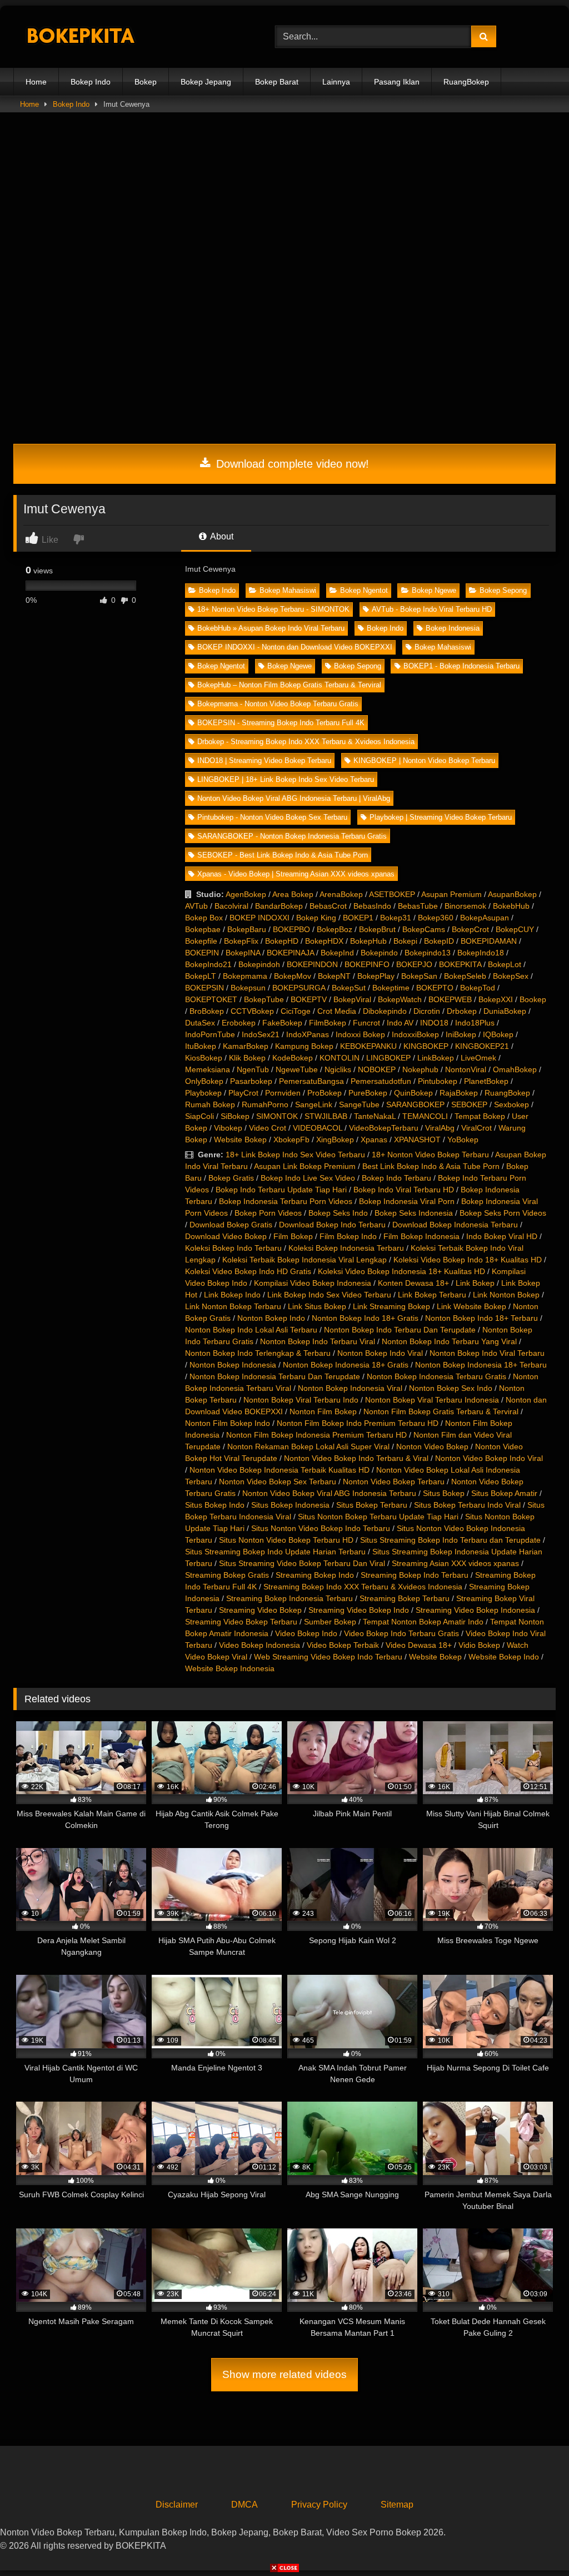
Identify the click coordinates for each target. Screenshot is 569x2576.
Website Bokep (240, 1140)
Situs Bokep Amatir (504, 1493)
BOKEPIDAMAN (489, 941)
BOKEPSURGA (299, 988)
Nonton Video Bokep (432, 1446)
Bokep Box (204, 918)
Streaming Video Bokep (260, 1610)
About (221, 536)
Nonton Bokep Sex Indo (451, 1388)
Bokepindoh (259, 964)
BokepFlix (241, 941)
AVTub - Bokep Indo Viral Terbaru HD (432, 609)
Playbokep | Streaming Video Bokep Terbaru (441, 817)
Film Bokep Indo (348, 1236)
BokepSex (511, 976)
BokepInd (337, 953)
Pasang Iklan (397, 82)
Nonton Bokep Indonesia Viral (350, 1388)
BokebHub (511, 906)
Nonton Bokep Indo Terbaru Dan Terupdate (400, 1330)
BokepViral (352, 999)
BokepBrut (377, 929)
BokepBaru (247, 929)
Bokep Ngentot (364, 590)
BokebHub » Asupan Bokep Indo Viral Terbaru (271, 628)
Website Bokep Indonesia (230, 1668)
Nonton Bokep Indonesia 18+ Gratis (346, 1365)
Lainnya (336, 82)
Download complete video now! (291, 464)
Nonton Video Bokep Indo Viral (489, 1458)
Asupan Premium (451, 894)
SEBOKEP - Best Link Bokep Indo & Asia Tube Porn (283, 855)
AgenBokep (246, 894)
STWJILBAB (326, 1116)
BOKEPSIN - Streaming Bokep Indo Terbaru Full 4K (281, 723)
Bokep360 (436, 918)
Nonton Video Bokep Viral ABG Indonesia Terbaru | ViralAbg (294, 798)
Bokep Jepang (206, 82)
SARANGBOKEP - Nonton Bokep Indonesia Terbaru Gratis (292, 836)
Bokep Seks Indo (338, 1213)
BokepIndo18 (481, 953)
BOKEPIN (202, 953)
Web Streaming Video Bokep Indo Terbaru (328, 1657)
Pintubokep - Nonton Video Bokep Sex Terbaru (272, 817)
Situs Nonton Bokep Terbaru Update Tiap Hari (378, 1517)
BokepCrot (470, 929)
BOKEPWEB (450, 999)
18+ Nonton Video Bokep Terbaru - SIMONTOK (273, 609)
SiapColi (199, 1116)
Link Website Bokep (471, 1306)
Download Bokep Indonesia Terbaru (455, 1225)
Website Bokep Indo (504, 1657)
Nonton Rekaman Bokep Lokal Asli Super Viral (308, 1446)
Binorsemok (465, 906)
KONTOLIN (340, 1058)
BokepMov (293, 976)
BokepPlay (376, 976)
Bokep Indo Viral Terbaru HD (404, 1190)
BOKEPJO (414, 964)
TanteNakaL (375, 1116)
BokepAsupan (485, 918)
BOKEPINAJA (290, 953)
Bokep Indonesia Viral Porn (407, 1201)
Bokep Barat (277, 82)
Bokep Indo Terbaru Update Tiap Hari (281, 1190)
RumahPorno (265, 1104)
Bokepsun (248, 988)
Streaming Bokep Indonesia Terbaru (290, 1598)
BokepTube (264, 999)
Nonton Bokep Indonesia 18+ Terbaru (481, 1365)
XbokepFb (291, 1140)
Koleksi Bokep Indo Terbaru (233, 1248)
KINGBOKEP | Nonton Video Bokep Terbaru (424, 761)
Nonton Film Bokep (323, 1411)
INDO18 (434, 1023)
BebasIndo (372, 906)
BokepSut (349, 988)
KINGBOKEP (426, 1046)
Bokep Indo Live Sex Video (308, 1178)
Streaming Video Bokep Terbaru (241, 1622)
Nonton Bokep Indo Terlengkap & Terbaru (258, 1353)
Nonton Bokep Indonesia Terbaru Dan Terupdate (275, 1376)
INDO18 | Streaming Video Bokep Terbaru (264, 761)
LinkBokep (436, 1058)
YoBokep (463, 1140)
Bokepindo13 (428, 953)
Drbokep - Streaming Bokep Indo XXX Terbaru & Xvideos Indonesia (306, 742)
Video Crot (268, 1128)
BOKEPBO (291, 929)
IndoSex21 (261, 1034)
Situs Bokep (444, 1493)
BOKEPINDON (312, 964)
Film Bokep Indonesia (421, 1236)
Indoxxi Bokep (360, 1034)
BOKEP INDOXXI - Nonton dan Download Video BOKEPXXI (295, 647)
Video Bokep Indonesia (259, 1645)
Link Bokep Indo (232, 1295)
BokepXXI (496, 999)
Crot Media (337, 1011)
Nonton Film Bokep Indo (228, 1423)
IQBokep (498, 1034)
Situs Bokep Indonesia (290, 1505)
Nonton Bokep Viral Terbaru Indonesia (432, 1400)
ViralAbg (440, 1128)
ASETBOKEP (392, 894)
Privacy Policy (319, 2505)
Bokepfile (201, 941)
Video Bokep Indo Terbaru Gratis (401, 1633)
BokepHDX (324, 941)
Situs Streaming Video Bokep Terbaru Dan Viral (302, 1563)
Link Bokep (475, 1283)
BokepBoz (335, 929)
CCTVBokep (252, 1011)
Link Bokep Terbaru (432, 1295)
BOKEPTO (435, 988)
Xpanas (374, 1140)
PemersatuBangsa (311, 1081)
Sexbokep (511, 1104)
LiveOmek (478, 1058)
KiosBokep (204, 1058)
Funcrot (366, 1023)
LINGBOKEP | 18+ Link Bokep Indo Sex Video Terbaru (286, 779)
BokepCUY (515, 929)
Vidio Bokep (479, 1645)
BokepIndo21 (208, 964)
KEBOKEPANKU (368, 1046)
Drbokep (462, 1011)
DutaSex (200, 1023)
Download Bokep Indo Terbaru (332, 1225)
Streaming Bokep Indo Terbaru (415, 1575)
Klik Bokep (247, 1058)
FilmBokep (328, 1023)
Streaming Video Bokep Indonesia (475, 1610)
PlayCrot (243, 1093)
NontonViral (466, 1069)
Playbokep (203, 1093)
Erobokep (239, 1023)
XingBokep (335, 1140)
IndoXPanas (308, 1034)
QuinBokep (413, 1093)
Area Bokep (293, 894)
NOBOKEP (377, 1069)
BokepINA (243, 953)
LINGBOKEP (388, 1058)
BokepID (439, 941)
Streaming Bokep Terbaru (405, 1598)
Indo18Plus (475, 1023)
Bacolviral (231, 906)
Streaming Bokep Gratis (227, 1575)
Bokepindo (379, 953)
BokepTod (478, 988)
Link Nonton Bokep (506, 1295)
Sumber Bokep (330, 1622)
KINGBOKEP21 (482, 1046)
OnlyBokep (204, 1081)
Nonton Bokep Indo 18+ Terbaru (481, 1318)
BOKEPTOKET (211, 999)
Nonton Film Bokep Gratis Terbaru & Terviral (441, 1411)
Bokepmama (245, 976)
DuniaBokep (505, 1011)
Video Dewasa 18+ (419, 1645)
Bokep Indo (91, 82)
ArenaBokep (341, 894)
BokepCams (424, 929)
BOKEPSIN (204, 988)
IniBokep (461, 1034)
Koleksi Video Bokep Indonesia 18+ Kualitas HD (401, 1271)
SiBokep (235, 1116)
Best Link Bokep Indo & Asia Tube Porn (431, 1166)
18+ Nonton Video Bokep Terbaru (430, 1155)
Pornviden (283, 1093)
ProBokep (325, 1093)
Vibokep (228, 1128)
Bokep (146, 82)
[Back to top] (535, 2543)
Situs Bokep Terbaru (372, 1505)
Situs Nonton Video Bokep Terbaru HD (286, 1540)
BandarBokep (279, 906)
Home (36, 82)
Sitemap (397, 2505)
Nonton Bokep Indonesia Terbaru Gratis (436, 1376)
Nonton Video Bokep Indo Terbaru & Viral (356, 1458)
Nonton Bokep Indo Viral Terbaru (487, 1353)
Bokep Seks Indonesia (414, 1213)
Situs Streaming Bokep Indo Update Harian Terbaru (275, 1552)
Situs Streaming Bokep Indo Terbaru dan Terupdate (450, 1540)
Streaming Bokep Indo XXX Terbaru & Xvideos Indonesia (363, 1587)
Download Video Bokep (226, 1236)
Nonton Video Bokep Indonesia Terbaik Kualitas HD (279, 1470)
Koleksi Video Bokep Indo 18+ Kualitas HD (468, 1260)
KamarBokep (246, 1046)
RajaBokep (459, 1093)
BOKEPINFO (367, 964)
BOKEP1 (358, 918)
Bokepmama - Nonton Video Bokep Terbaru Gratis (278, 704)
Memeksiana (208, 1069)
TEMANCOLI (425, 1116)
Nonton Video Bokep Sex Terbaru (278, 1482)
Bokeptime (391, 988)
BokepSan (419, 976)
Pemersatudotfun (381, 1081)
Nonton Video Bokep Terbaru (394, 1482)
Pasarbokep (251, 1081)
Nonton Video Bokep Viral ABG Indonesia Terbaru (329, 1493)
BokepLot (505, 964)
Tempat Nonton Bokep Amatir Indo (423, 1622)
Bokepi (405, 941)
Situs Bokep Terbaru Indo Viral (467, 1505)
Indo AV (400, 1023)
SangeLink (314, 1104)
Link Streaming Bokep (391, 1306)
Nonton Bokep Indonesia (233, 1365)
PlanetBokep (486, 1081)
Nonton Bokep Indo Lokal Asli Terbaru (251, 1330)
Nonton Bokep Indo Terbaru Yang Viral (449, 1341)
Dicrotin (427, 1011)
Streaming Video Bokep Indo (359, 1610)
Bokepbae (203, 929)
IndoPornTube (210, 1034)
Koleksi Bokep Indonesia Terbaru (346, 1248)
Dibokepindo (385, 1011)
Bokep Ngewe (434, 590)
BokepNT (334, 976)
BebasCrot (328, 906)
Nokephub (420, 1069)
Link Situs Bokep (317, 1306)
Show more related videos (284, 2374)
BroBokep (207, 1011)
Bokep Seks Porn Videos (503, 1213)
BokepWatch (400, 999)
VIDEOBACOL (318, 1128)
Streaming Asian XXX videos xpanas (455, 1563)
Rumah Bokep (210, 1104)
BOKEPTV (309, 999)
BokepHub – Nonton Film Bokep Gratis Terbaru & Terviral (289, 685)
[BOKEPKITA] (127, 37)
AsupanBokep (512, 894)
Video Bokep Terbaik (343, 1645)
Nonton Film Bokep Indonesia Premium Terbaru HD (316, 1435)
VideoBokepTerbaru (384, 1128)
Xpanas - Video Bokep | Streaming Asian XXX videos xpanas (296, 874)
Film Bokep (293, 1236)
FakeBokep (282, 1023)
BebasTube (418, 906)
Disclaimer (177, 2505)
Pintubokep (438, 1081)
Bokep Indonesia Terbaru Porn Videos (286, 1201)
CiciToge (296, 1011)
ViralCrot (476, 1128)
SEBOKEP (469, 1104)
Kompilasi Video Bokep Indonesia (313, 1283)
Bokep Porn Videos (268, 1213)
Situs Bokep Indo (215, 1505)
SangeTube (359, 1104)
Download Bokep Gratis (231, 1225)
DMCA (244, 2505)
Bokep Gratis (231, 1178)
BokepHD (282, 941)
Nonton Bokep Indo (271, 1318)
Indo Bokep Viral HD (502, 1236)
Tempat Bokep (480, 1116)
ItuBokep (201, 1046)
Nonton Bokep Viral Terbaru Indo (301, 1400)
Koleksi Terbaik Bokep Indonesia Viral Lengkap (305, 1260)
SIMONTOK (277, 1116)
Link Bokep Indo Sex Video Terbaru (329, 1295)
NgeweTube (297, 1069)
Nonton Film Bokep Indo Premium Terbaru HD (358, 1423)
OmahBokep (515, 1069)
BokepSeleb (465, 976)
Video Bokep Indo (306, 1633)
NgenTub (253, 1069)
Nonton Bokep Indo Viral (380, 1353)
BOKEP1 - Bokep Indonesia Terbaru (461, 666)
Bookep (533, 999)
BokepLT (201, 976)
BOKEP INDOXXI (259, 918)
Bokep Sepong (503, 590)
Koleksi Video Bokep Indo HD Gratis (248, 1271)
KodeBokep (293, 1058)
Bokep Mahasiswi (288, 590)
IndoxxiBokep (415, 1034)
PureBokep (368, 1093)
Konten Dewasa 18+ (413, 1283)
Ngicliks (338, 1069)
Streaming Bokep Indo (315, 1575)
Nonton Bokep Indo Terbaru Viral (318, 1341)
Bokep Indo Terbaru (396, 1178)
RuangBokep (466, 82)
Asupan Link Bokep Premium (305, 1166)
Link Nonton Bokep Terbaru (233, 1306)
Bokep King (316, 918)
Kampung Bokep (304, 1046)
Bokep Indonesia (453, 628)
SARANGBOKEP (415, 1104)
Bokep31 (396, 918)
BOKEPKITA (460, 964)
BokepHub (368, 941)
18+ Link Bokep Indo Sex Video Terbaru (295, 1155)
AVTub (196, 906)
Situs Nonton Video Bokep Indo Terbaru (321, 1528)
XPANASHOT (417, 1140)
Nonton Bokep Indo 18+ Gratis (365, 1318)
